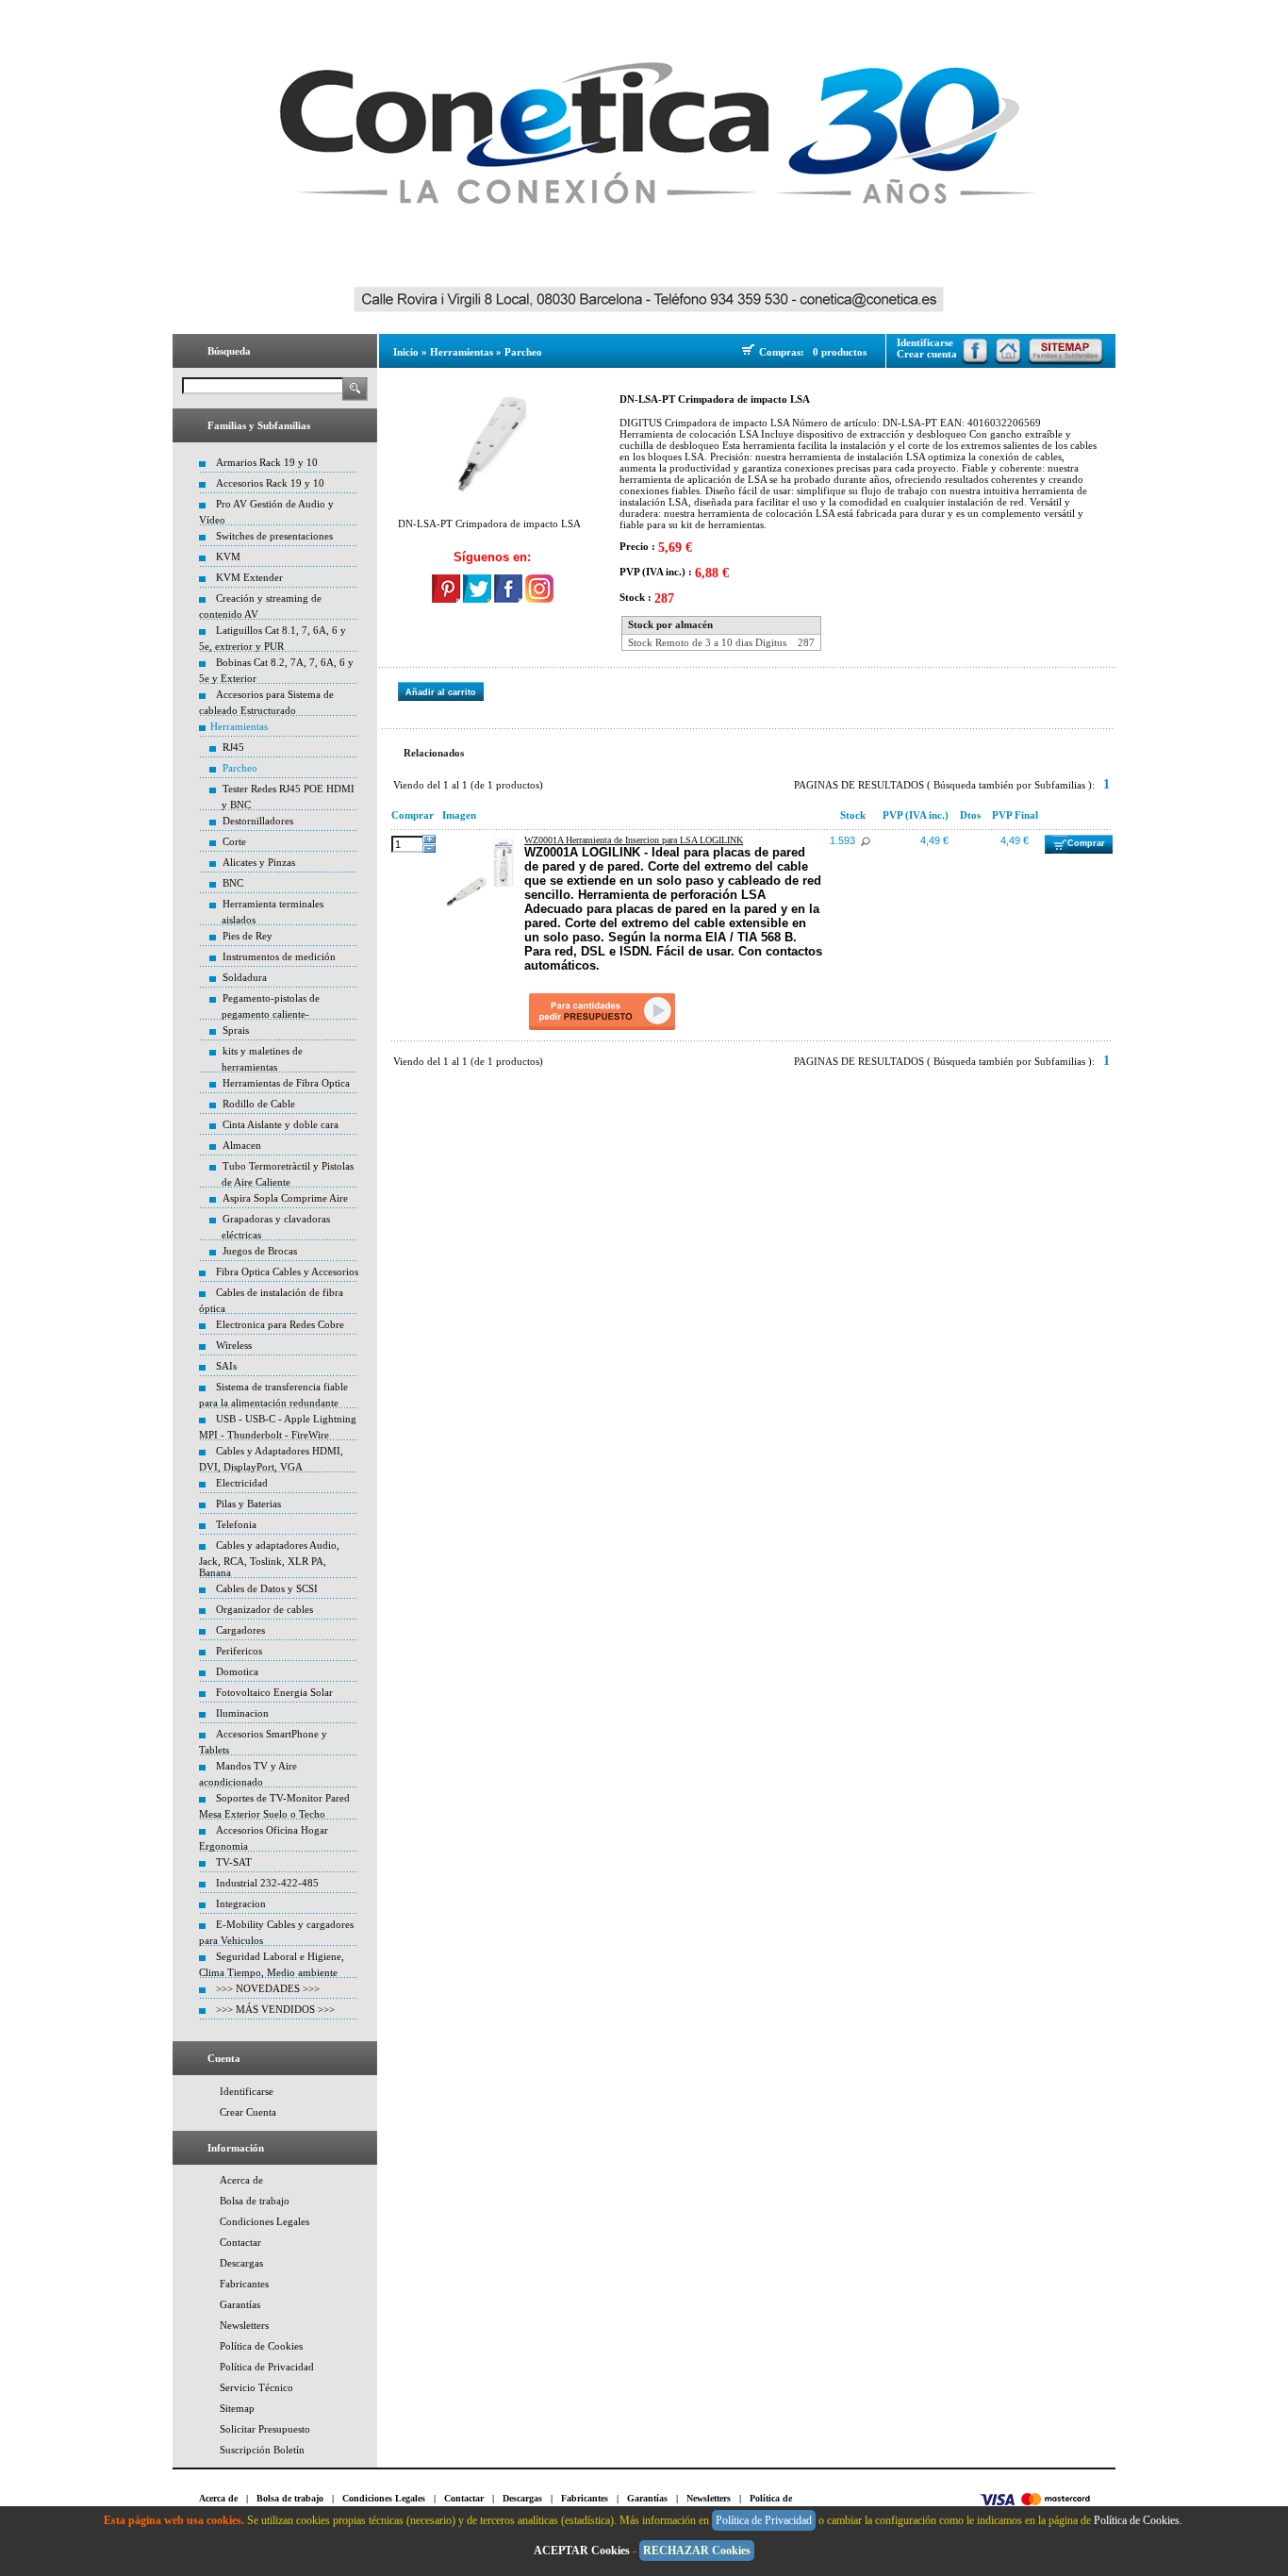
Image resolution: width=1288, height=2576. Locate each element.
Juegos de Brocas (260, 1251)
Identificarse (247, 2091)
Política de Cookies (261, 2346)
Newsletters (244, 2325)
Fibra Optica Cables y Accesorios (287, 1271)
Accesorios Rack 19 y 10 (270, 483)
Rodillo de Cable (259, 1104)
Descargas (241, 2263)
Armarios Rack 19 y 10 (267, 462)
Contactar (240, 2242)
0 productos (840, 352)
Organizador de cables (264, 1609)
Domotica (237, 1671)
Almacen (242, 1145)
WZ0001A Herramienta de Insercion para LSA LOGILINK (634, 840)
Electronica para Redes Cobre (280, 1324)
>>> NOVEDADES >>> (268, 1988)
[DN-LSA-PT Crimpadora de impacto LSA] (492, 444)
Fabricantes (244, 2284)
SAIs (226, 1366)
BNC (233, 883)
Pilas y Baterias (248, 1504)
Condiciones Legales (264, 2221)
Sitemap (237, 2408)
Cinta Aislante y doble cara (281, 1124)
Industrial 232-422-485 (267, 1883)
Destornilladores (258, 821)
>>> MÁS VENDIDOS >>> (275, 2009)
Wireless (234, 1345)
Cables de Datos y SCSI (267, 1588)
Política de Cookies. (1139, 2520)
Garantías (240, 2304)
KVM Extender (249, 577)
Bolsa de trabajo (255, 2201)
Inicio (406, 352)
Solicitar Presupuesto (265, 2429)
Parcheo (240, 768)
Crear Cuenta (248, 2112)
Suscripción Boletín (262, 2450)
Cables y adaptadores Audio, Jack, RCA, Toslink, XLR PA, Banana (269, 1559)
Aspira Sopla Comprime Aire (285, 1198)
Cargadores (240, 1630)
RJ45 (233, 747)
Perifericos (239, 1651)
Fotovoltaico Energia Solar (274, 1692)
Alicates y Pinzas (259, 862)
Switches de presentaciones (274, 536)
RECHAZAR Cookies (697, 2551)
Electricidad (242, 1483)
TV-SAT (234, 1862)
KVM (228, 557)
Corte (234, 841)
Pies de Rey (248, 936)
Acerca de (241, 2180)
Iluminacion (242, 1713)
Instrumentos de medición (279, 956)
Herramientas (239, 726)
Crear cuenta (927, 354)
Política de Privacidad (267, 2367)
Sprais (236, 1030)
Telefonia (236, 1524)
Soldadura (245, 977)
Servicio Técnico (256, 2387)
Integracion (241, 1903)
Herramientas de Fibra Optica (286, 1083)
